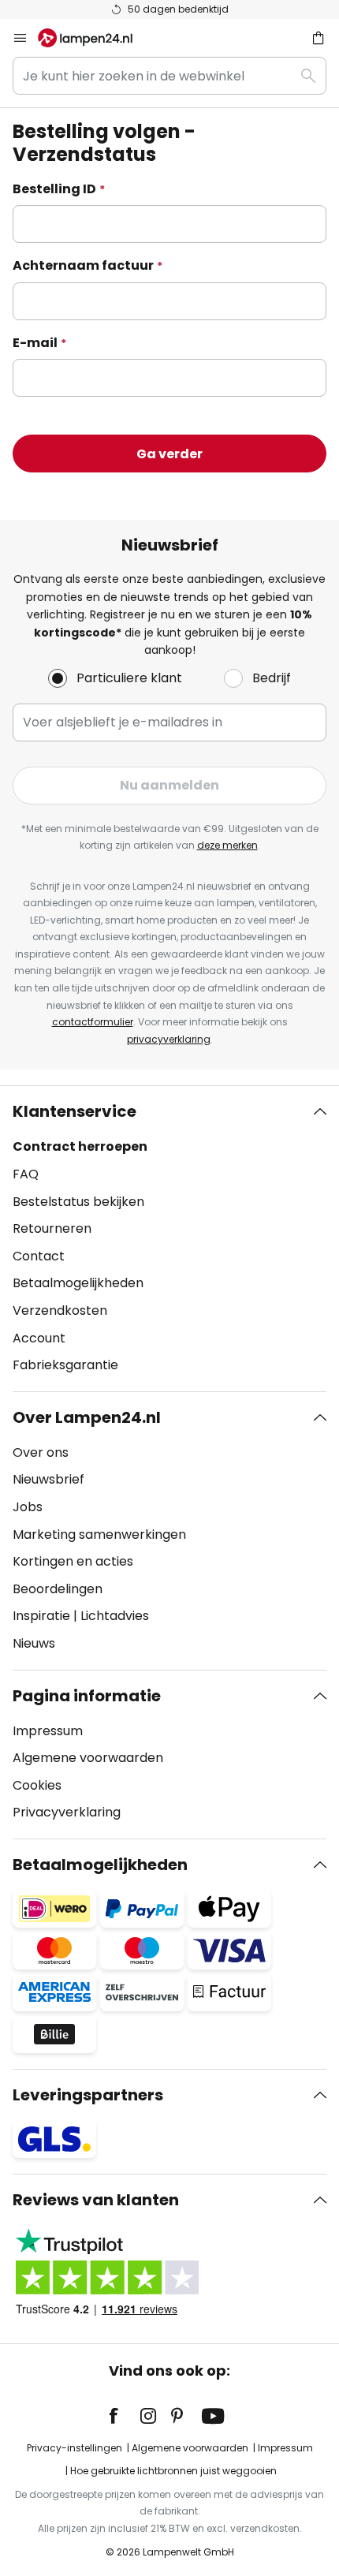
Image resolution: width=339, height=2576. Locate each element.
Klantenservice (75, 1111)
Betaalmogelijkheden (78, 1283)
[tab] (169, 1238)
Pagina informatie (87, 1696)
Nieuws (34, 1643)
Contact (39, 1256)
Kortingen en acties (73, 1561)
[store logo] (95, 38)
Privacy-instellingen (75, 2448)
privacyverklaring (169, 1039)
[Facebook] (124, 2416)
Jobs (28, 1507)
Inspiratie (41, 1616)
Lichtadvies (115, 1616)
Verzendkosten (60, 1310)
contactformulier (93, 1022)
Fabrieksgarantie (65, 1365)
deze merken (227, 845)
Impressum (48, 1731)
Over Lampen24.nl (87, 1417)
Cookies (37, 1785)
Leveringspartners (88, 2095)
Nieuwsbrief (48, 1479)
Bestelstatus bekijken (78, 1202)
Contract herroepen (80, 1146)
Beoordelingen (58, 1589)
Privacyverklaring (67, 1812)
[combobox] (169, 76)
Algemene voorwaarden (88, 1758)
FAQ (26, 1174)
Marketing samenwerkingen (99, 1534)
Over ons (41, 1452)
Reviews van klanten (96, 2200)
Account (39, 1338)
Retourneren (52, 1228)
